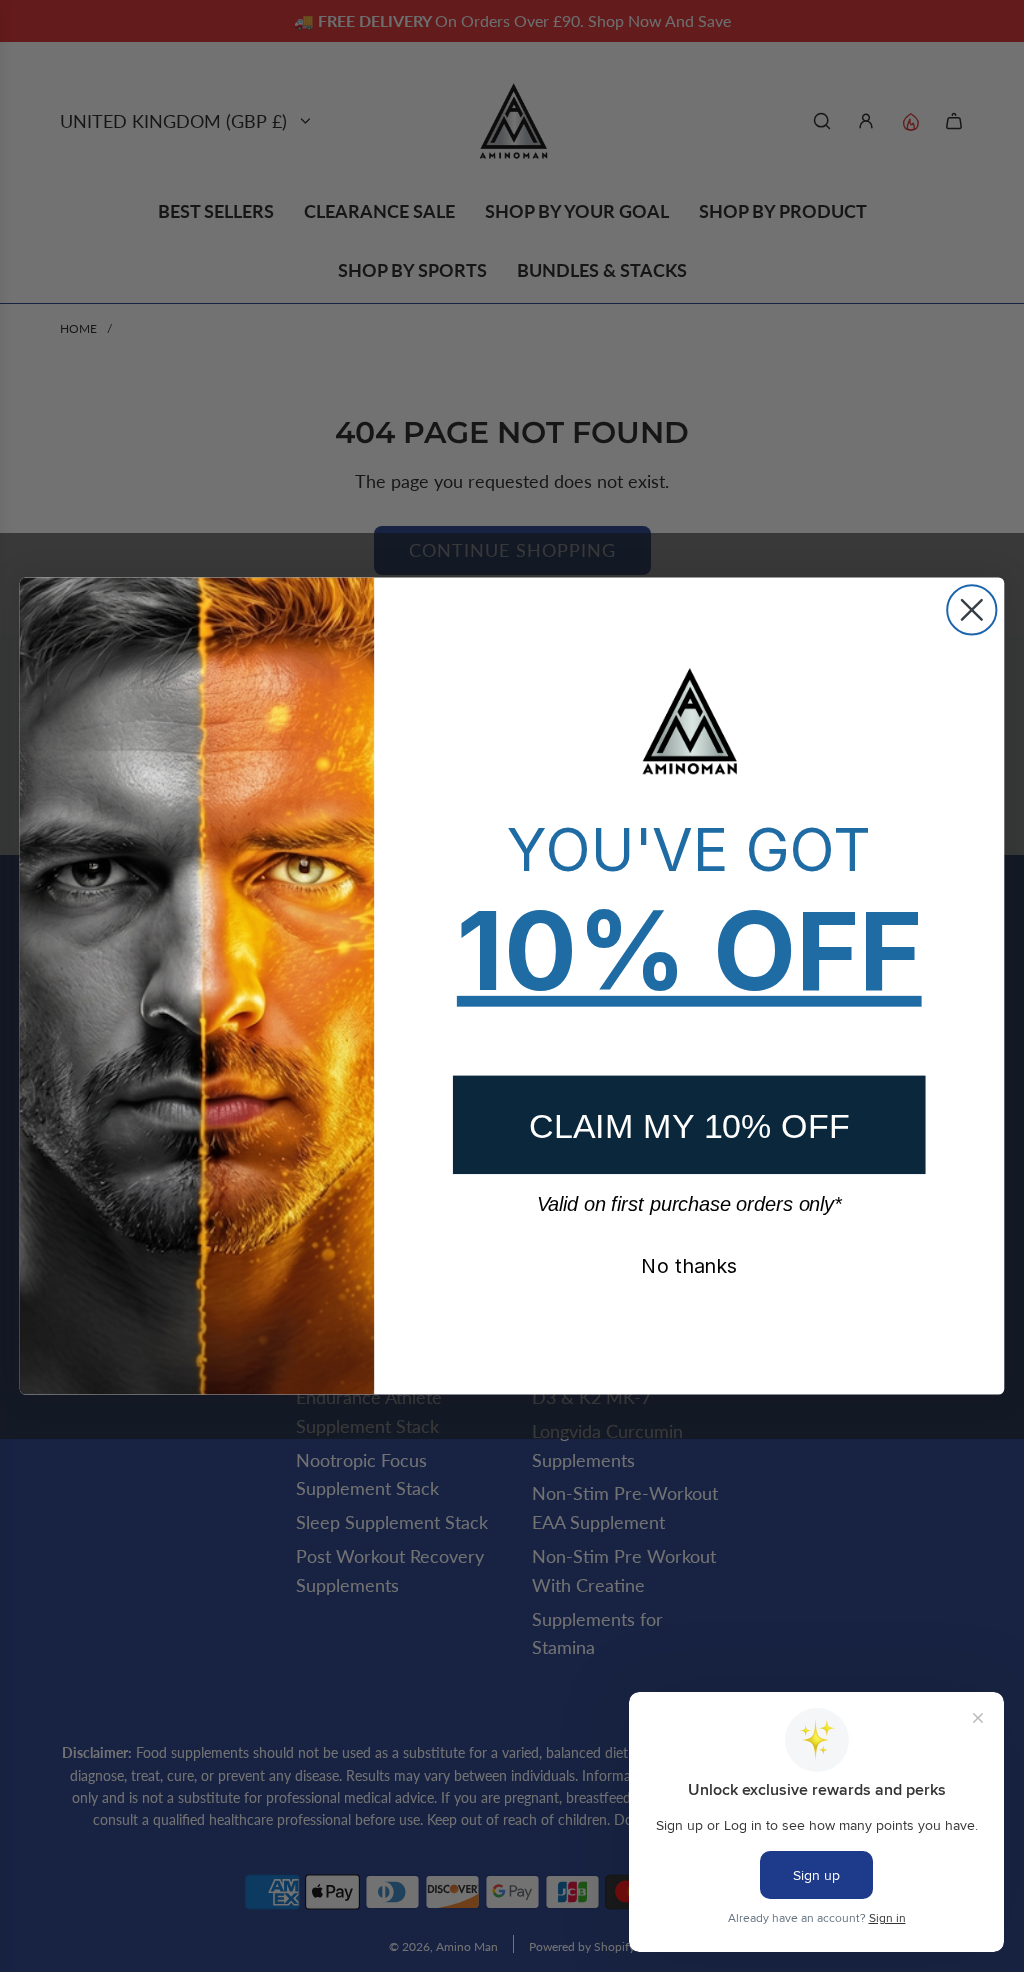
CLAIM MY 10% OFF (689, 1125)
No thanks (689, 1266)
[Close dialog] (971, 609)
